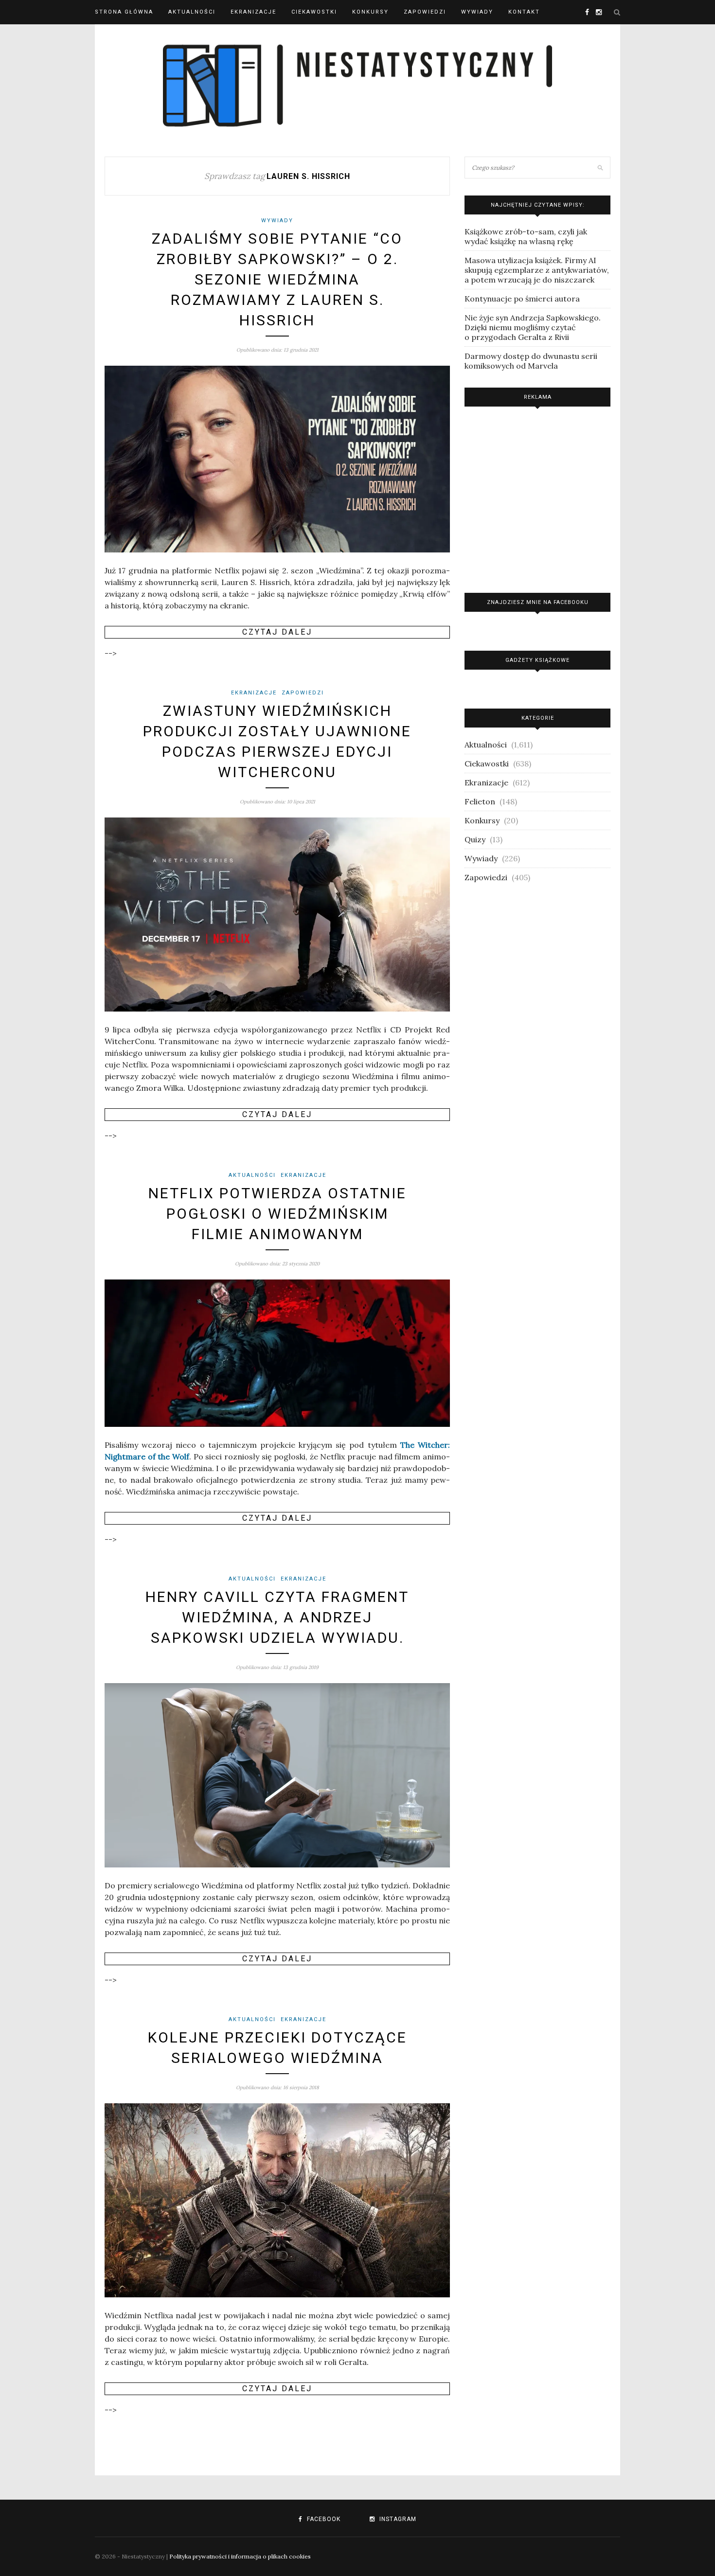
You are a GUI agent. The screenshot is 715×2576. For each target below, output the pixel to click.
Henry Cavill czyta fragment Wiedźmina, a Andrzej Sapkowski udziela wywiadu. (277, 1617)
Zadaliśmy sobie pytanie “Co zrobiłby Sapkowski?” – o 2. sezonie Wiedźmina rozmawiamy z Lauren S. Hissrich (277, 279)
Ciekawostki (314, 12)
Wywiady (477, 12)
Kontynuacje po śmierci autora (522, 299)
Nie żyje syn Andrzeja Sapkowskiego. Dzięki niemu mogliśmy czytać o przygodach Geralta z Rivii (533, 327)
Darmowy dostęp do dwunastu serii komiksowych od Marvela (531, 361)
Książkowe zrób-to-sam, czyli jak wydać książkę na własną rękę (526, 236)
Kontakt (524, 12)
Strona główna (124, 12)
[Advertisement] (537, 497)
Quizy (475, 839)
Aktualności (192, 12)
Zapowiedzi (425, 12)
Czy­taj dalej (277, 632)
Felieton (480, 801)
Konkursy (370, 12)
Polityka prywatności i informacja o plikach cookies (240, 2556)
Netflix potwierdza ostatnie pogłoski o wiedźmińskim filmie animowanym (277, 1214)
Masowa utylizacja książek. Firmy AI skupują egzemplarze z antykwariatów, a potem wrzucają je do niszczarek (537, 270)
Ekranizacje (253, 12)
